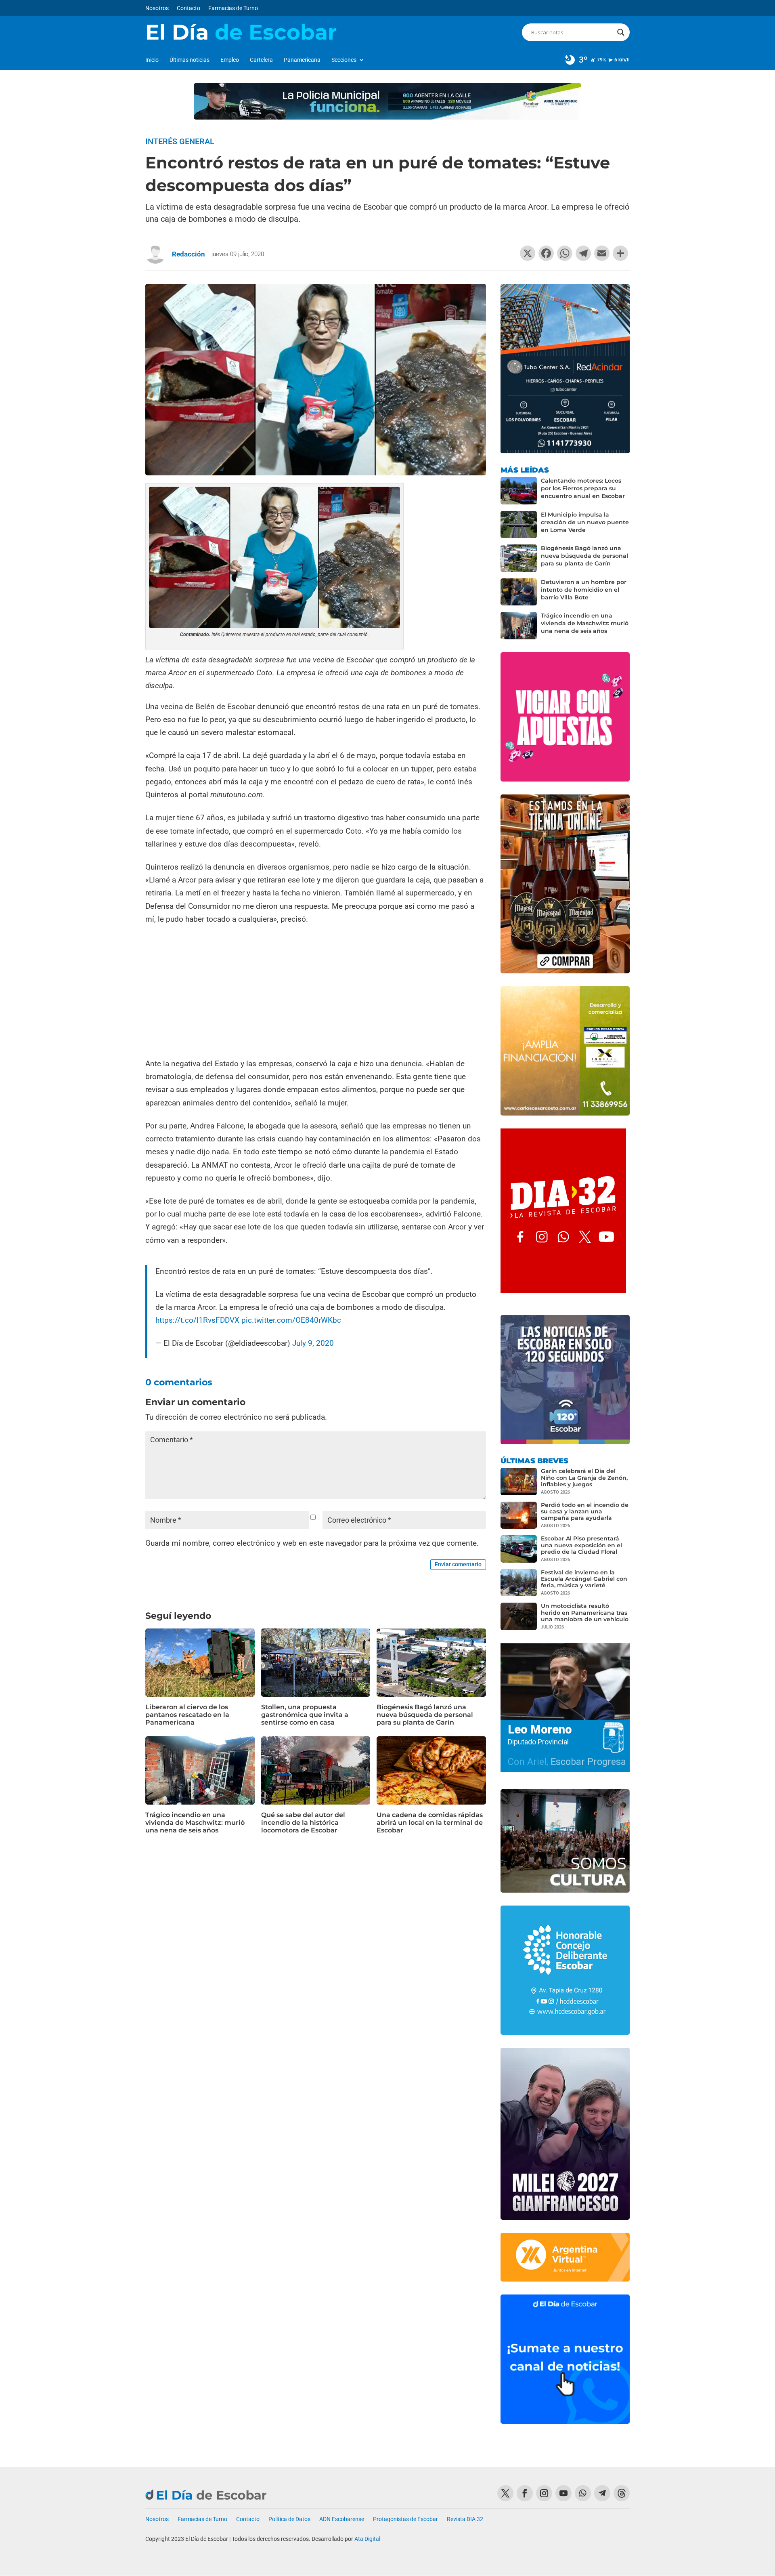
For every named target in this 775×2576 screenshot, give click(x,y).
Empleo (230, 60)
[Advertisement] (316, 992)
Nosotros (157, 8)
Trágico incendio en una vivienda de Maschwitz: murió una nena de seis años (195, 1823)
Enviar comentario (458, 1564)
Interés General (180, 141)
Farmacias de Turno (233, 8)
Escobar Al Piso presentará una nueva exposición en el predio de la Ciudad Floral (581, 1545)
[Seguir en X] (505, 2493)
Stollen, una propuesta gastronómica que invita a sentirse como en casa (305, 1715)
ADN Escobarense (342, 2519)
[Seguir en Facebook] (525, 2493)
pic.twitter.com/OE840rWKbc (291, 1320)
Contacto (189, 8)
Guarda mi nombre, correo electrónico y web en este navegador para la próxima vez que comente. (312, 1543)
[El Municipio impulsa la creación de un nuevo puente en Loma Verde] (519, 525)
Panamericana (302, 60)
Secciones (344, 60)
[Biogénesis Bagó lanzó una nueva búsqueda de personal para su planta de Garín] (519, 558)
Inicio (152, 60)
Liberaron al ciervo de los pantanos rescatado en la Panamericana (187, 1715)
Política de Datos (289, 2519)
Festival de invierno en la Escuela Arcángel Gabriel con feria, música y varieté (584, 1579)
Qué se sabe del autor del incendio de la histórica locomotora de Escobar (303, 1823)
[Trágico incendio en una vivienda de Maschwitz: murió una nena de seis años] (519, 626)
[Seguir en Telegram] (602, 2493)
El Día (241, 32)
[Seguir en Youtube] (563, 2493)
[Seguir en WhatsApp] (583, 2493)
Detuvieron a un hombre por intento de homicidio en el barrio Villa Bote (584, 590)
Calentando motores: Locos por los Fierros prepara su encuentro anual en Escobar (583, 488)
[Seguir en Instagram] (544, 2493)
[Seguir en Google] (622, 2493)
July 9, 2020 (313, 1343)
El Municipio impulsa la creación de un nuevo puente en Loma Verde (585, 522)
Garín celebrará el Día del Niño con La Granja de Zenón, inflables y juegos (584, 1477)
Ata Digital (367, 2539)
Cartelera (261, 60)
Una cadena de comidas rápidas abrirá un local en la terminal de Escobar (430, 1823)
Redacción (189, 254)
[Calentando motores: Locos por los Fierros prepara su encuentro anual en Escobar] (519, 491)
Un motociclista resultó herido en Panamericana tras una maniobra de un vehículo (585, 1612)
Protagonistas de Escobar (405, 2519)
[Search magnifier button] (621, 32)
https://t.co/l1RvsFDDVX (197, 1320)
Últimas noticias (190, 60)
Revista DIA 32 (465, 2519)
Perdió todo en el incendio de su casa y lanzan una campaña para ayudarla (585, 1511)
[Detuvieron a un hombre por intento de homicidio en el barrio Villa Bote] (519, 592)
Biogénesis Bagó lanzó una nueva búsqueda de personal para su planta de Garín (425, 1715)
